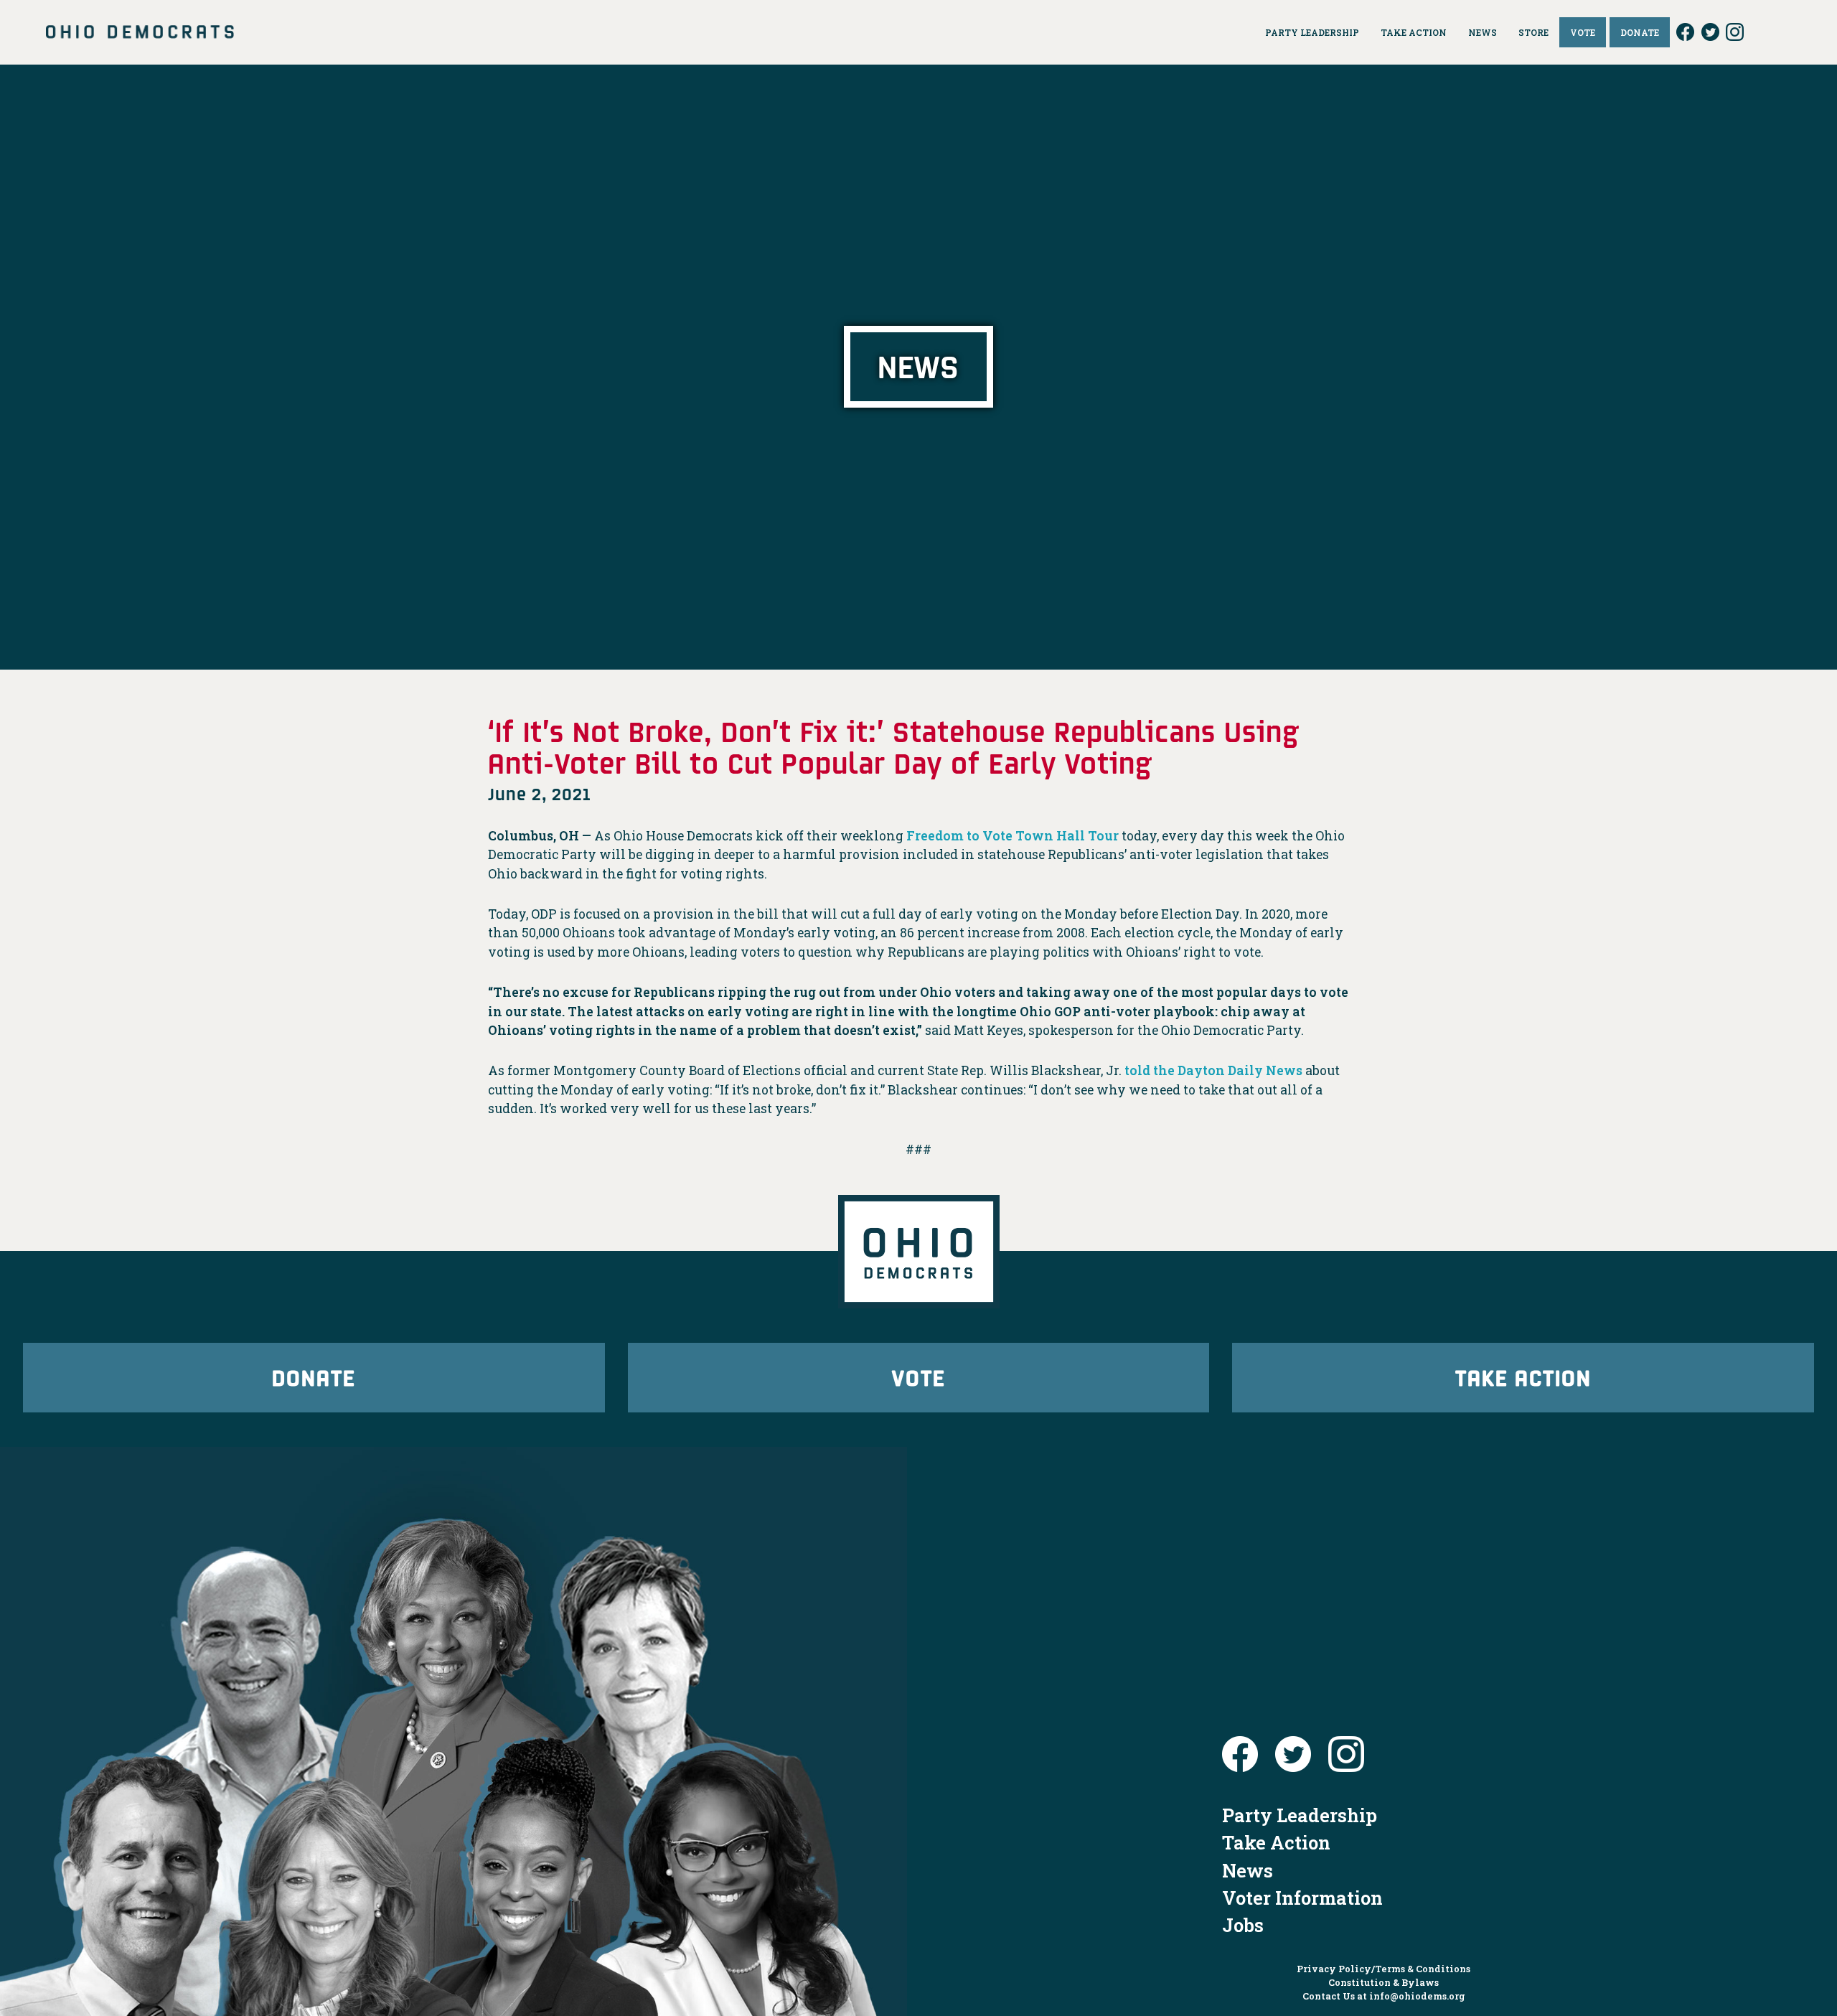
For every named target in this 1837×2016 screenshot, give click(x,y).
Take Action (1523, 1377)
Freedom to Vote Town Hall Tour (1013, 836)
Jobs (1243, 1925)
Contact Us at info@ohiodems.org (1384, 1996)
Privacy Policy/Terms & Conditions (1383, 1969)
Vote (918, 1377)
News (1248, 1870)
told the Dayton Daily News (1213, 1070)
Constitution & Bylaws (1383, 1982)
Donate (314, 1377)
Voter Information (1302, 1898)
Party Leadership (1300, 1815)
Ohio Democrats (140, 32)
